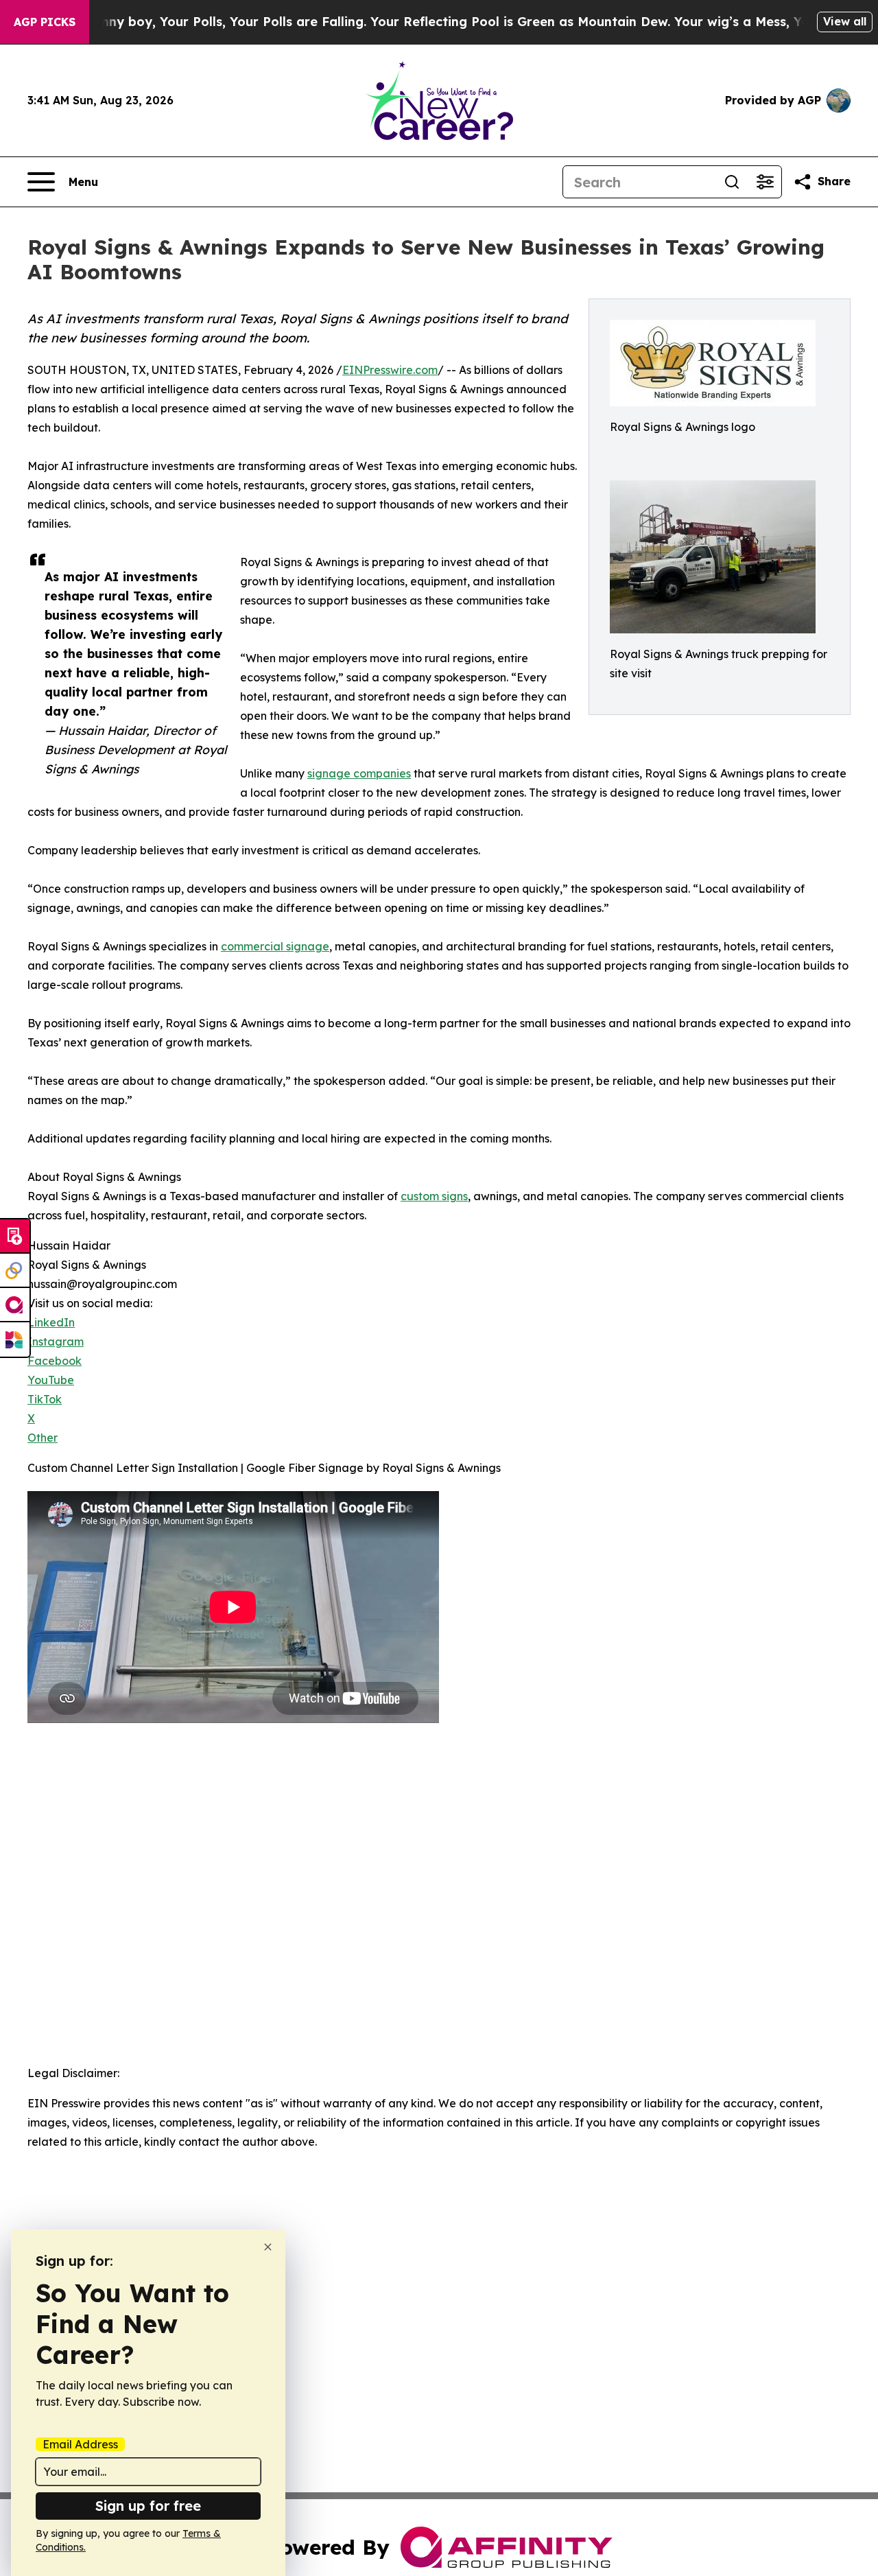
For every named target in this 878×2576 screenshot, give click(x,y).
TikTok (45, 1399)
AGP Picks (45, 22)
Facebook (55, 1361)
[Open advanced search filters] (765, 182)
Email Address (80, 2444)
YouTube (51, 1380)
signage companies (359, 773)
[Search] (732, 182)
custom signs (434, 1196)
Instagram (56, 1342)
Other (43, 1438)
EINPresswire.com (390, 370)
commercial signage (275, 946)
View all (845, 21)
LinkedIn (51, 1322)
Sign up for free (148, 2506)
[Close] (268, 2247)
